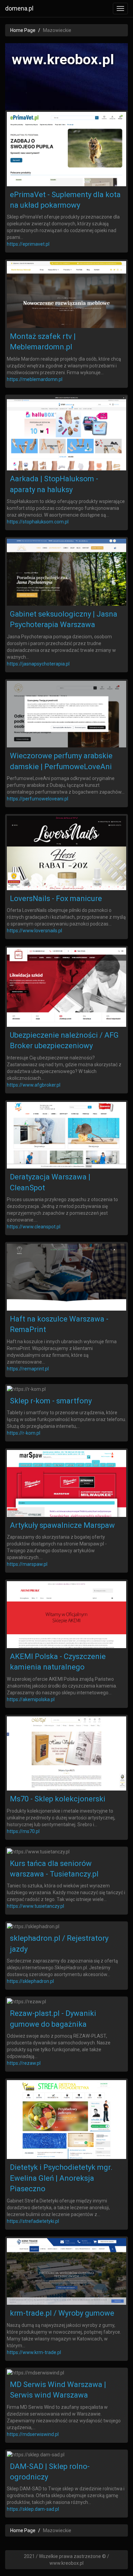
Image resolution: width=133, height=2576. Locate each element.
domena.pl (19, 8)
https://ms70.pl (23, 1831)
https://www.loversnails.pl (34, 931)
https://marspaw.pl (27, 1564)
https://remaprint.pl (28, 1369)
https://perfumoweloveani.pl (38, 799)
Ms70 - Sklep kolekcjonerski (58, 1799)
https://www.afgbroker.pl (34, 1085)
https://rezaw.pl (24, 2063)
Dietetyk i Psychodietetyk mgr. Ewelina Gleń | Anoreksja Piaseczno (61, 2178)
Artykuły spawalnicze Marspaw (62, 1525)
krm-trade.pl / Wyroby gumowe (62, 2313)
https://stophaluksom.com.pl (38, 522)
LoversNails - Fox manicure (56, 898)
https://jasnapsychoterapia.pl (38, 664)
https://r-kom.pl (24, 1433)
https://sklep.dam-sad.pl (33, 2509)
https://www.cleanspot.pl (34, 1227)
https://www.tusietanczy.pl (35, 1906)
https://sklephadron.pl (30, 1981)
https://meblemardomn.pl (35, 379)
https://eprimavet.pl (28, 244)
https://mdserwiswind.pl (33, 2434)
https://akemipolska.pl (31, 1699)
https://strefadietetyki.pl (33, 2221)
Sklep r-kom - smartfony (51, 1401)
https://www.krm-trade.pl (34, 2352)
